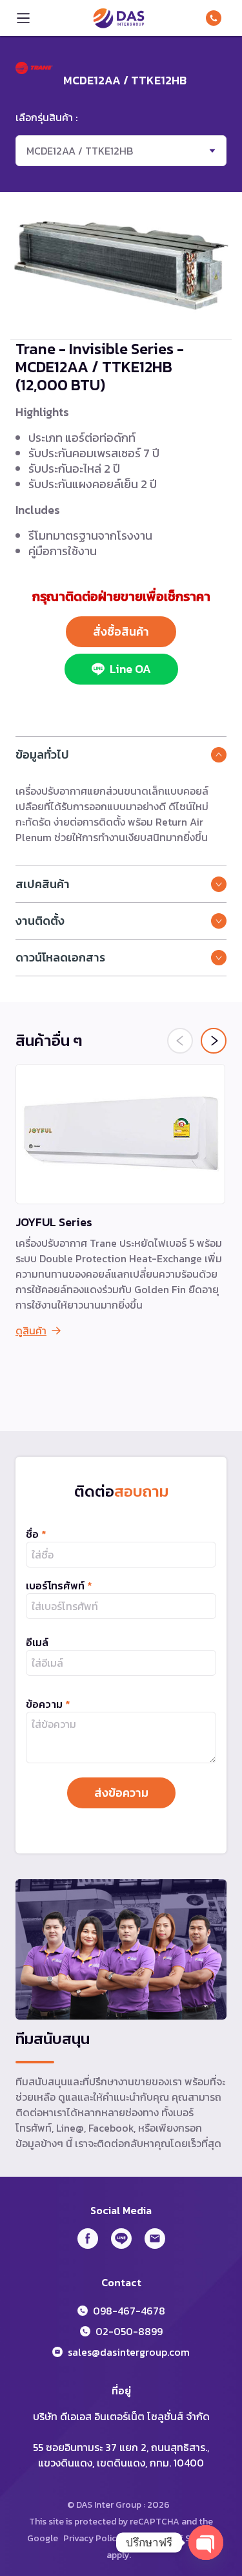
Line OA (130, 669)
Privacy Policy (92, 2538)
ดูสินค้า (31, 1331)
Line (121, 2239)
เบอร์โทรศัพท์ (59, 1586)
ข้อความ (48, 1704)
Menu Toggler (23, 18)
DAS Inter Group (119, 18)
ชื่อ (36, 1534)
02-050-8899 (129, 2331)
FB (88, 2239)
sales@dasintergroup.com (129, 2352)
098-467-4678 (216, 18)
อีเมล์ (37, 1642)
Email (155, 2239)
